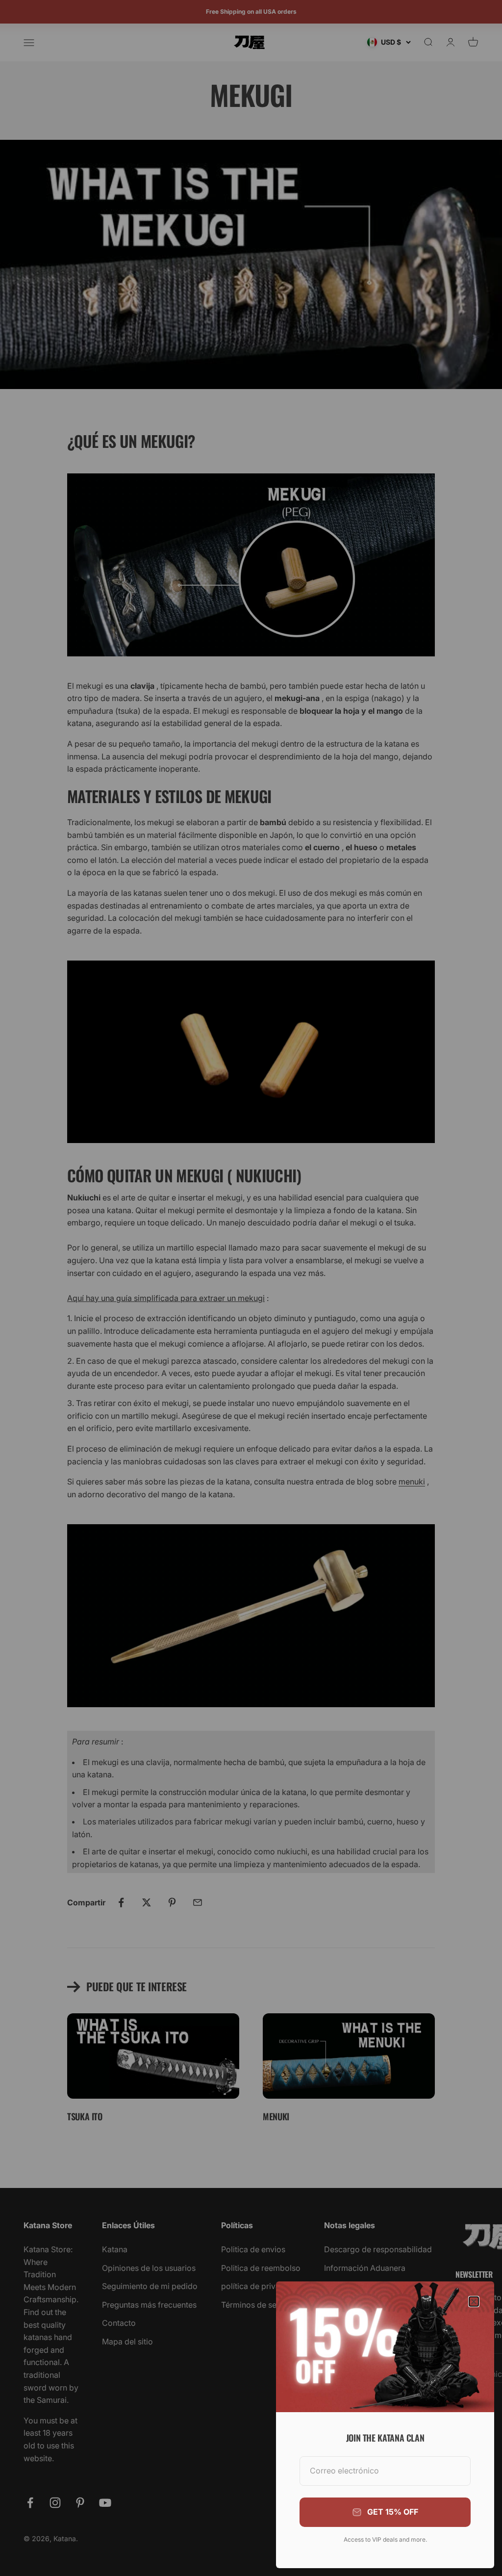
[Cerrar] (474, 2302)
